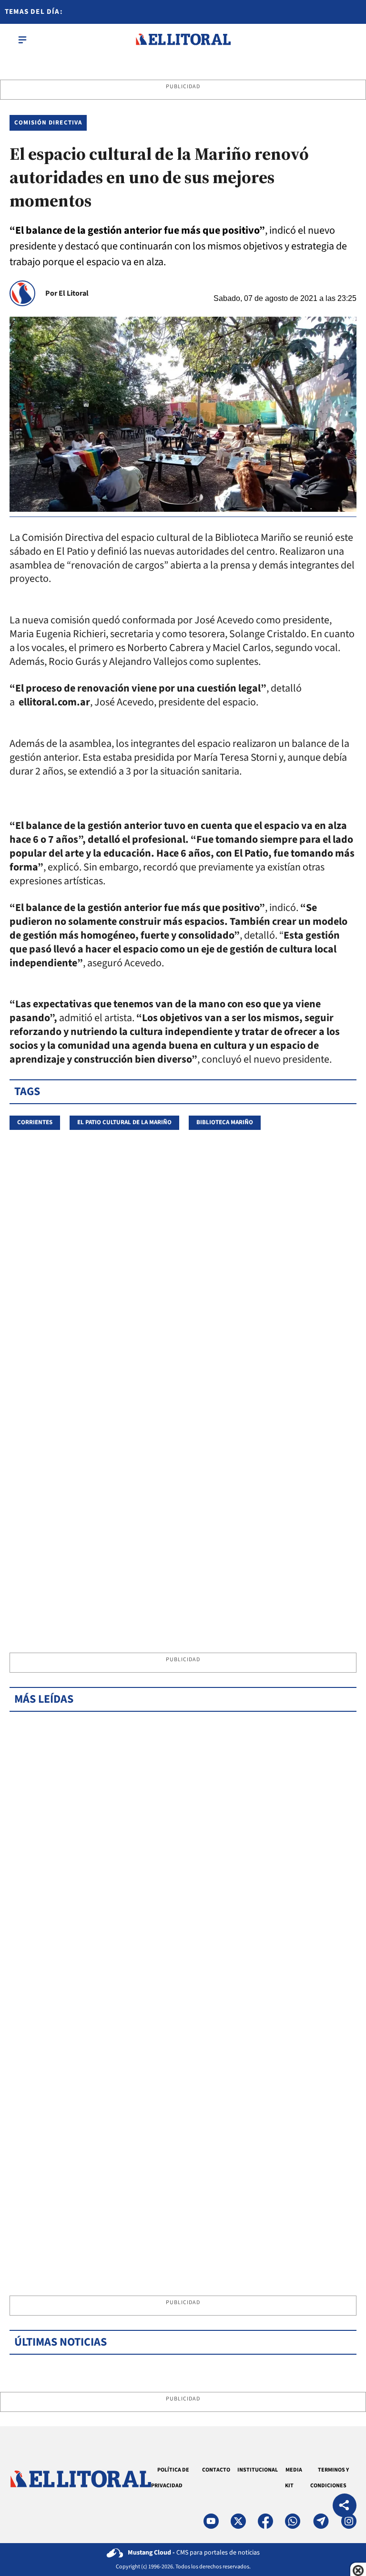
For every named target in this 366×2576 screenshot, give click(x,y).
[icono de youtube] (211, 2521)
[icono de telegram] (321, 2521)
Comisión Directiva (48, 123)
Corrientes (35, 1122)
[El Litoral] (183, 40)
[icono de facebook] (265, 2521)
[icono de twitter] (238, 2521)
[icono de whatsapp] (293, 2521)
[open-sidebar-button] (22, 40)
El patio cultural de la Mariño (124, 1122)
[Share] (345, 2507)
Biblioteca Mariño (225, 1122)
